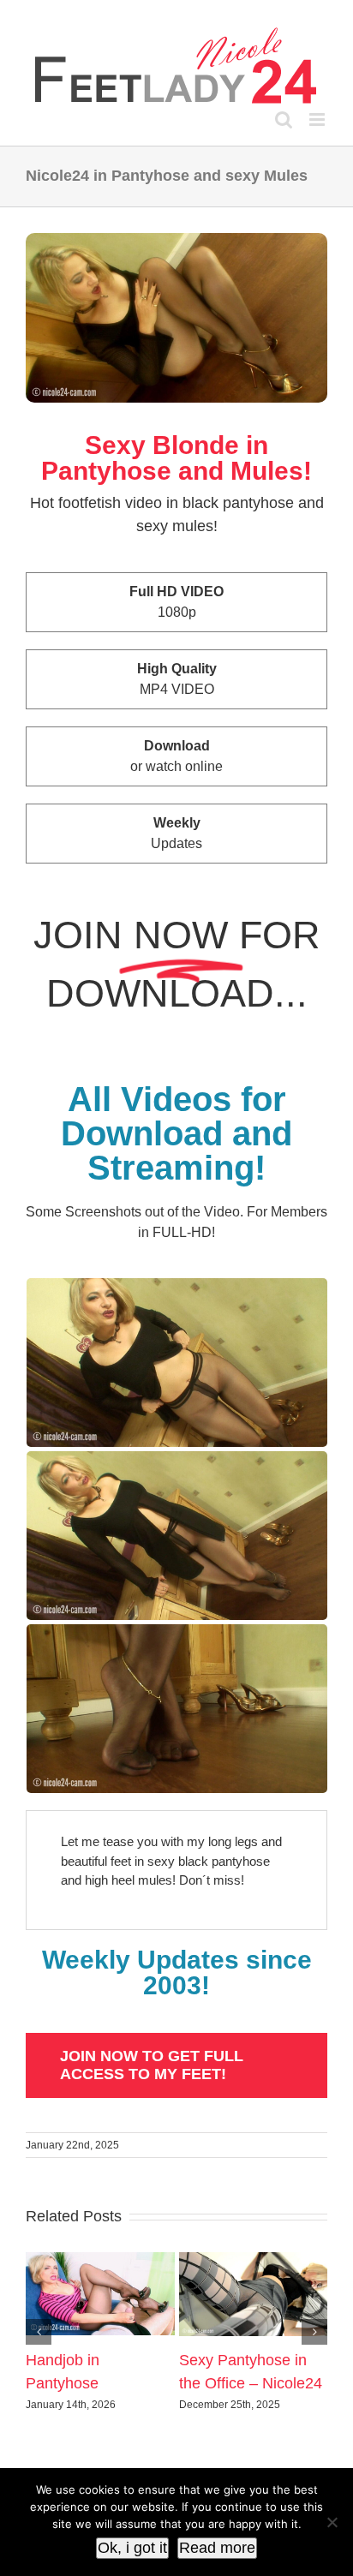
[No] (332, 2522)
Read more (217, 2548)
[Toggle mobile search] (284, 120)
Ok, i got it (132, 2548)
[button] (39, 2332)
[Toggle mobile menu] (318, 120)
